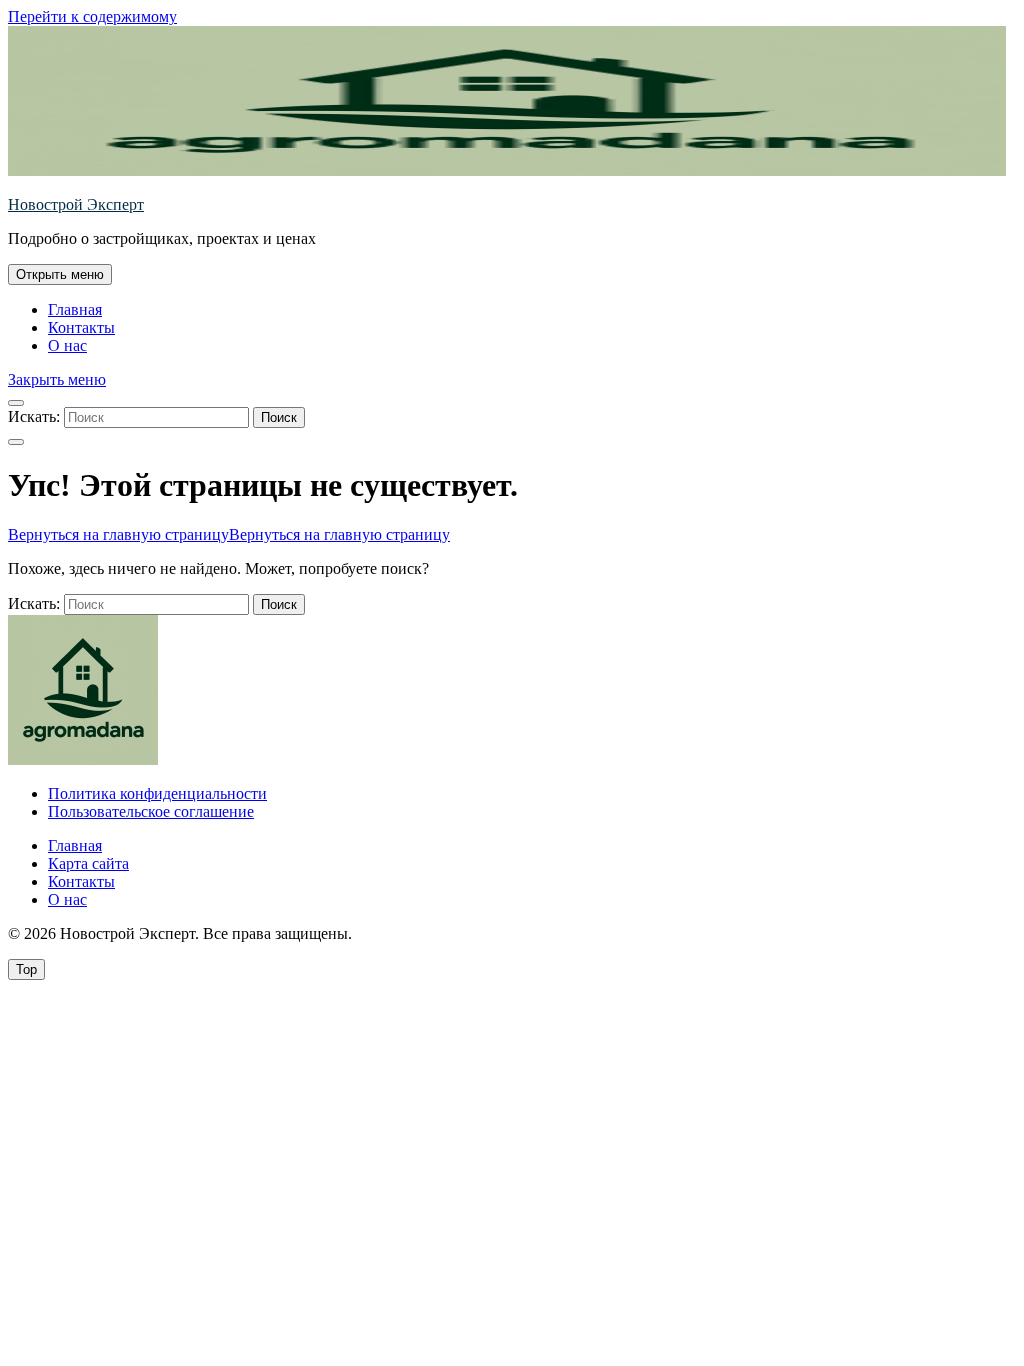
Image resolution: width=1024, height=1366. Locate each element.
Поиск (279, 417)
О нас (67, 345)
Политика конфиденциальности (157, 793)
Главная (75, 309)
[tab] (60, 274)
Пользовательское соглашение (151, 811)
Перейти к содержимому (92, 16)
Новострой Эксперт (76, 204)
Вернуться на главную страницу (229, 534)
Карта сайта (88, 863)
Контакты (81, 327)
